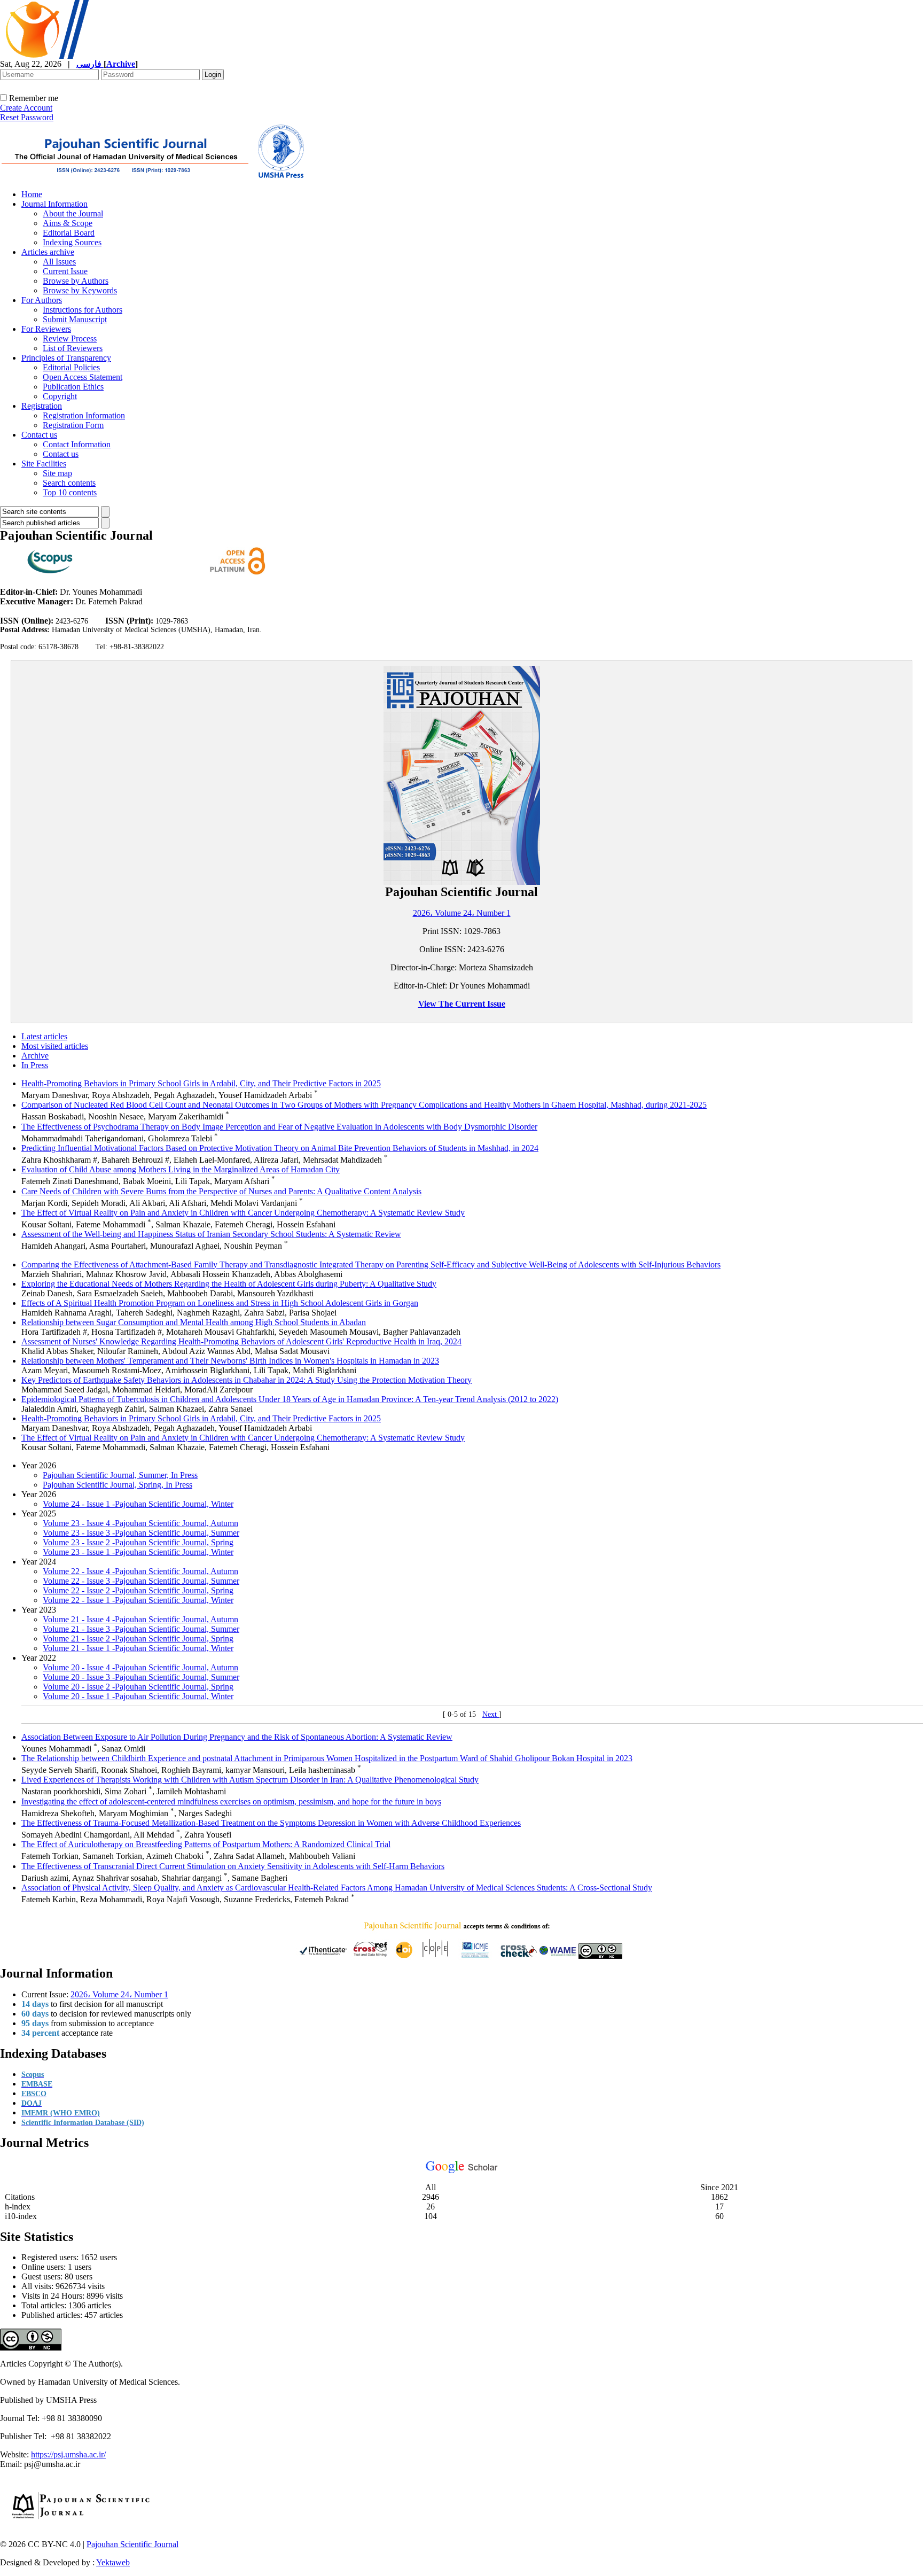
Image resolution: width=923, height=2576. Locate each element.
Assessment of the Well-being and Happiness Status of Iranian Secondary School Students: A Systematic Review (211, 1234)
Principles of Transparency (66, 358)
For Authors (42, 300)
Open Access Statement (83, 377)
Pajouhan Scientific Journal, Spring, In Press (118, 1485)
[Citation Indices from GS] (462, 2171)
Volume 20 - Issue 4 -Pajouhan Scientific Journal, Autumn (140, 1667)
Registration (42, 406)
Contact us (39, 435)
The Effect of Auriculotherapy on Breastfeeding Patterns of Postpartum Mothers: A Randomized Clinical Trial (206, 1844)
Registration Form (73, 425)
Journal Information (54, 204)
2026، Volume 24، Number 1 (462, 913)
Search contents (69, 483)
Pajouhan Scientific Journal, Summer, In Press (120, 1475)
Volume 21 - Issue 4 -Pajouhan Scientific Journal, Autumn (140, 1619)
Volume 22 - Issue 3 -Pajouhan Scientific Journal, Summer (141, 1581)
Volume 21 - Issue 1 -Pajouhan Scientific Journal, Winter (138, 1648)
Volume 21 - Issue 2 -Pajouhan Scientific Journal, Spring (138, 1639)
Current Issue (65, 271)
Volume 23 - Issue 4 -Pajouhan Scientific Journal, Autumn (140, 1523)
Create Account (26, 108)
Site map (57, 473)
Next (491, 1714)
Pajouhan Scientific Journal (132, 2544)
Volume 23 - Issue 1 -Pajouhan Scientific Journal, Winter (138, 1552)
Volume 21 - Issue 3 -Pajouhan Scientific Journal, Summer (141, 1629)
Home (32, 194)
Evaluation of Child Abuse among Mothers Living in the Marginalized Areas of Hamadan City (181, 1169)
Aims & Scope (68, 223)
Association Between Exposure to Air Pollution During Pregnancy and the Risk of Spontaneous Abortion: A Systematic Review (237, 1737)
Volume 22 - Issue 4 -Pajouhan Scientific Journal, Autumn (140, 1571)
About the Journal (73, 213)
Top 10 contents (70, 492)
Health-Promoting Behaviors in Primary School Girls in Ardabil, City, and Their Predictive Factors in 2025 (201, 1083)
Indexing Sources (72, 242)
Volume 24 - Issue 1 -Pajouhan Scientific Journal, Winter (138, 1504)
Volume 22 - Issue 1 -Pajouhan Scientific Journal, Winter (138, 1600)
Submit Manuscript (75, 319)
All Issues (59, 262)
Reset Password (27, 117)
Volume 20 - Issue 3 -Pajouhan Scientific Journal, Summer (141, 1677)
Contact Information (77, 444)
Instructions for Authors (83, 310)
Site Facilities (44, 464)
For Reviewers (46, 329)
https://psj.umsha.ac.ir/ (68, 2454)
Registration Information (84, 415)
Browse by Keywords (80, 290)
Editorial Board (69, 233)
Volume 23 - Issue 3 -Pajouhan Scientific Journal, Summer (141, 1533)
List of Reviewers (73, 348)
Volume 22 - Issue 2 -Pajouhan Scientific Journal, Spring (138, 1590)
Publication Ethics (73, 387)
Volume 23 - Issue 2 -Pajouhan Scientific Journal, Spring (138, 1542)
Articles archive (48, 252)
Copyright (60, 396)
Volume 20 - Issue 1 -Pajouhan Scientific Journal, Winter (138, 1696)
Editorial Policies (71, 367)
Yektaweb (113, 2562)
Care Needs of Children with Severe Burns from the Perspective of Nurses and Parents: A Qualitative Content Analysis (221, 1191)
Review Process (70, 338)
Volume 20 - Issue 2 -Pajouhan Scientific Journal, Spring (138, 1687)
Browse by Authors (76, 281)
